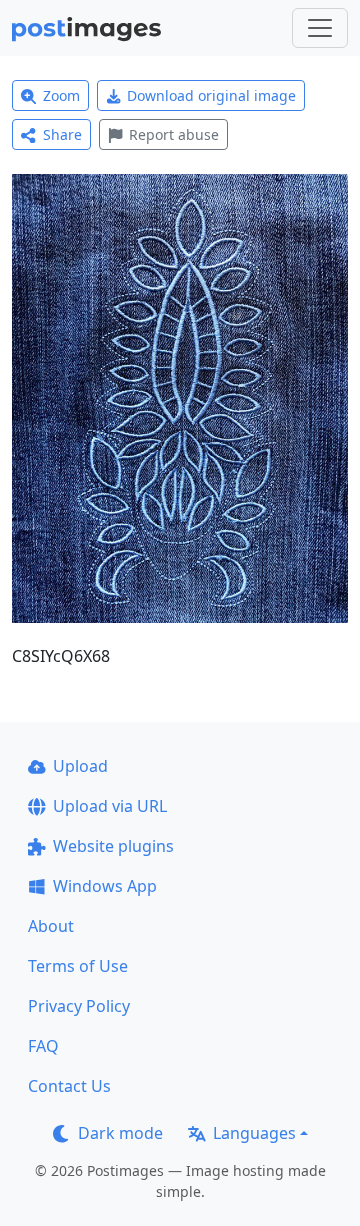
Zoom (61, 95)
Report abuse (174, 134)
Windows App (105, 886)
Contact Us (69, 1086)
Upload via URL (110, 806)
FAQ (43, 1046)
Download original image (211, 95)
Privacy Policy (79, 1006)
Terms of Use (78, 966)
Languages (254, 1133)
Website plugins (113, 846)
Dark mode (120, 1133)
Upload (80, 766)
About (51, 926)
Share (62, 134)
